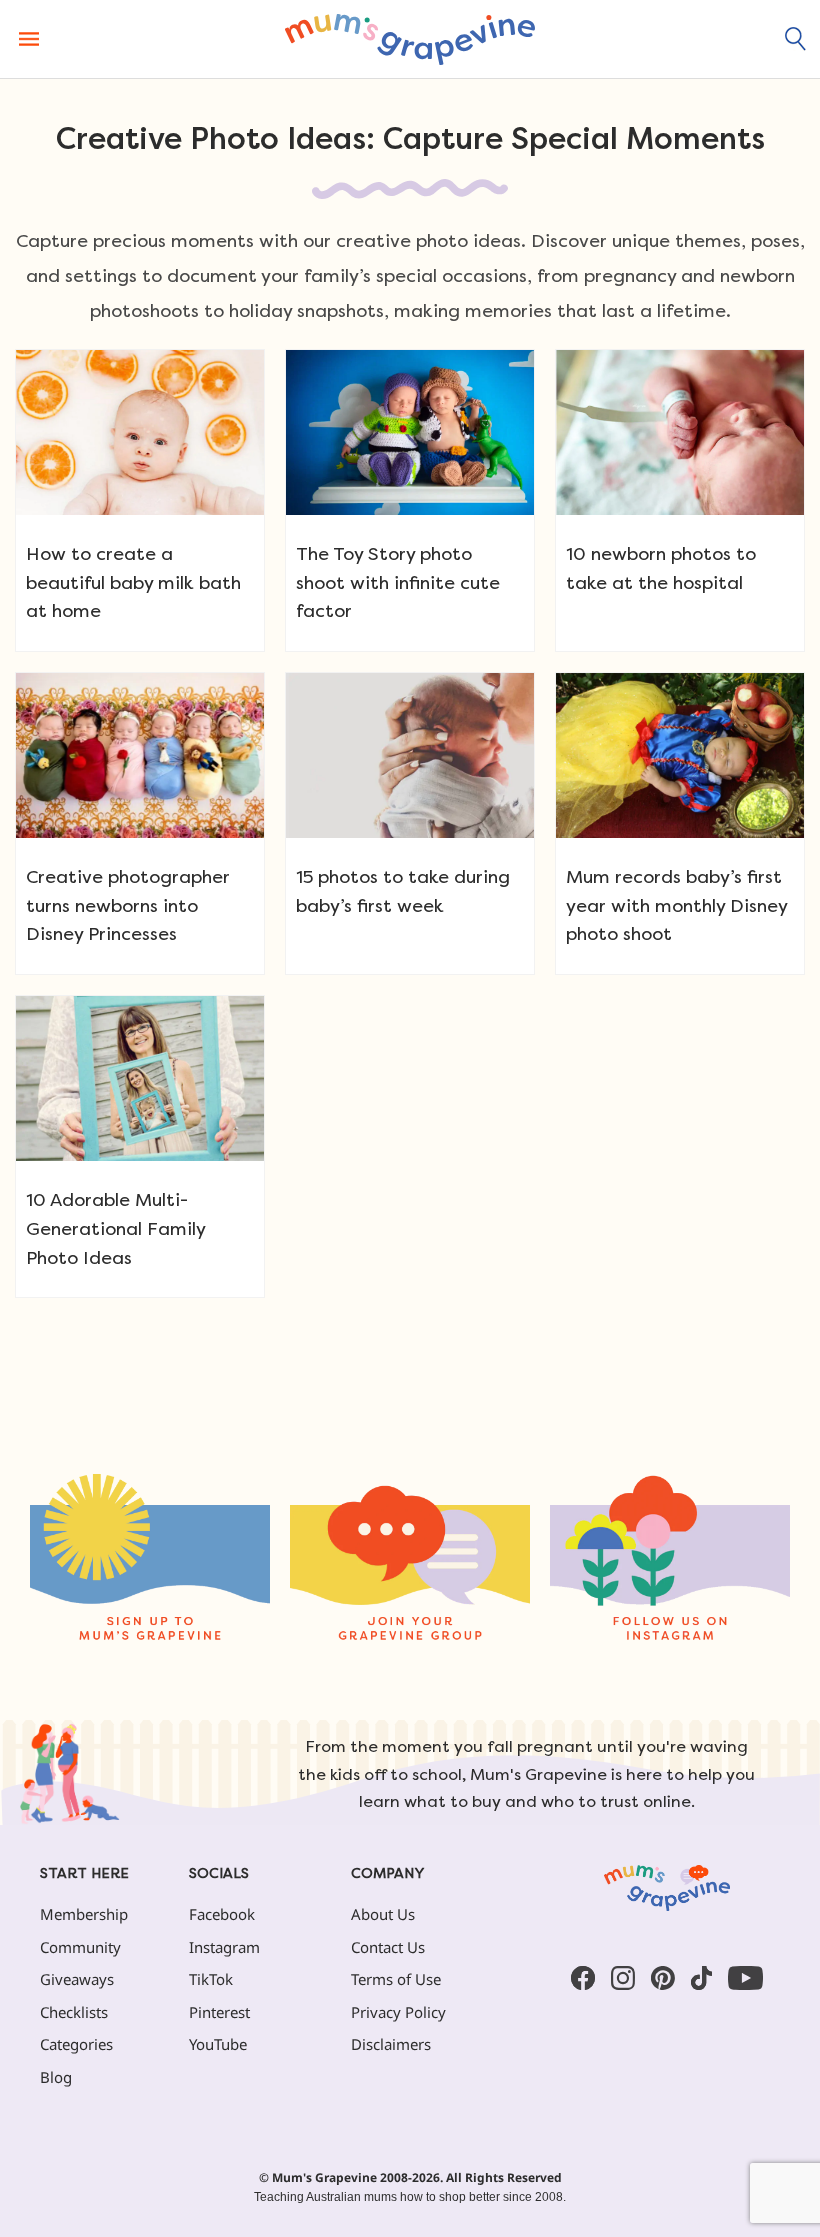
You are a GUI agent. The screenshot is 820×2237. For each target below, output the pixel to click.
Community (80, 1947)
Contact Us (388, 1947)
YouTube (218, 2044)
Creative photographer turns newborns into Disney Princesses (128, 905)
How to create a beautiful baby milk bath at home (133, 582)
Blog (56, 2077)
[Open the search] (796, 39)
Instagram (224, 1947)
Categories (76, 2044)
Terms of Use (396, 1979)
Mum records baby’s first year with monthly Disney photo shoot (676, 905)
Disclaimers (391, 2044)
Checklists (74, 2012)
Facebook (222, 1914)
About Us (383, 1914)
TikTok (211, 1979)
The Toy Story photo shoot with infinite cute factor (398, 582)
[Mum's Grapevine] (410, 39)
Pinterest (219, 2012)
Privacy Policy (398, 2012)
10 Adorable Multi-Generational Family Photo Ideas (115, 1228)
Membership (84, 1914)
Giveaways (77, 1979)
